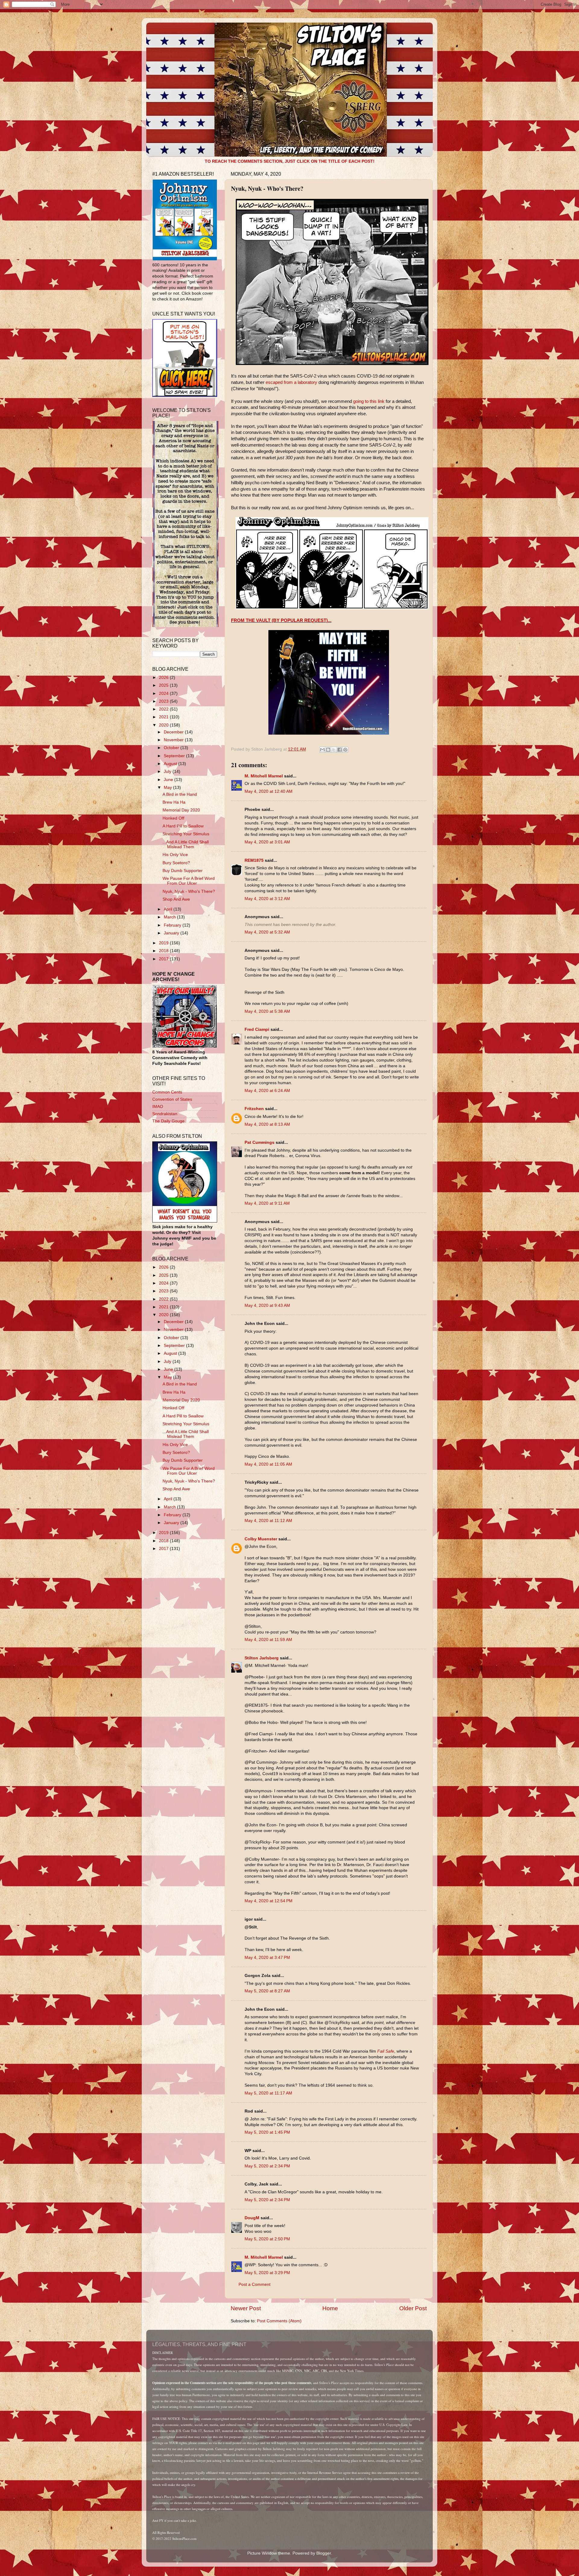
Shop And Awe (176, 899)
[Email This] (322, 750)
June (169, 780)
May (168, 788)
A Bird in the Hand (180, 794)
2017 (164, 959)
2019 (164, 943)
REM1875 (254, 860)
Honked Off (173, 818)
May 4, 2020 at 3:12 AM (267, 899)
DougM (252, 2218)
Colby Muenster (261, 1539)
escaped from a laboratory (291, 382)
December (174, 732)
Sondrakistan (165, 1114)
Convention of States (172, 1099)
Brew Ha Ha (174, 802)
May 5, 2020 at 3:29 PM (267, 2273)
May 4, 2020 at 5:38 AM (267, 1011)
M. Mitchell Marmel (264, 776)
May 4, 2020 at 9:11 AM (267, 1203)
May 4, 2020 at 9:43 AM (267, 1305)
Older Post (413, 2308)
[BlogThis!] (328, 750)
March (170, 917)
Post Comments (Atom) (279, 2321)
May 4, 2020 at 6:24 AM (267, 1091)
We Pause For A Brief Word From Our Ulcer (189, 881)
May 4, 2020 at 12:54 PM (269, 1901)
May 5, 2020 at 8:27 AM (267, 1991)
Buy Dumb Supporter (183, 871)
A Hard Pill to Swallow (183, 826)
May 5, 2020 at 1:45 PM (267, 2132)
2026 (164, 678)
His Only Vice (175, 855)
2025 (164, 685)
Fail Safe (386, 2051)
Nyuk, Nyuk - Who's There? (189, 891)
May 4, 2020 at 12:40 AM (269, 791)
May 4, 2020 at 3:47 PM (267, 1958)
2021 (164, 717)
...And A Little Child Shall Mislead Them (186, 844)
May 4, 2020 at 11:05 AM (268, 1464)
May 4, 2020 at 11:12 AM (268, 1521)
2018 (164, 951)
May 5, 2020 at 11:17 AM (268, 2093)
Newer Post (246, 2308)
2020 (164, 725)
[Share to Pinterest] (345, 750)
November (174, 740)
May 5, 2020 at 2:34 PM (267, 2166)
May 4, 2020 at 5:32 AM (267, 932)
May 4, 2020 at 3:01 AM (267, 842)
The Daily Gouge (168, 1121)
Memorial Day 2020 (181, 810)
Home (330, 2308)
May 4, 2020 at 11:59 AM (268, 1640)
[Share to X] (334, 750)
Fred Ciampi (257, 1029)
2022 (164, 709)
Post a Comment (255, 2284)
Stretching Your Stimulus (186, 834)
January (172, 933)
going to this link (369, 401)
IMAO (158, 1107)
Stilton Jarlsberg (262, 1658)
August (171, 764)
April (169, 909)
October (172, 748)
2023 (164, 701)
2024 (164, 693)
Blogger (324, 2553)
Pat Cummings (259, 1142)
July (168, 772)
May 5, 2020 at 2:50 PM (267, 2239)
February (173, 925)
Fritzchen (254, 1109)
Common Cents (167, 1092)
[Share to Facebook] (340, 750)
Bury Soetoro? (176, 863)
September (175, 756)
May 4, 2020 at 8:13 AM (267, 1124)
